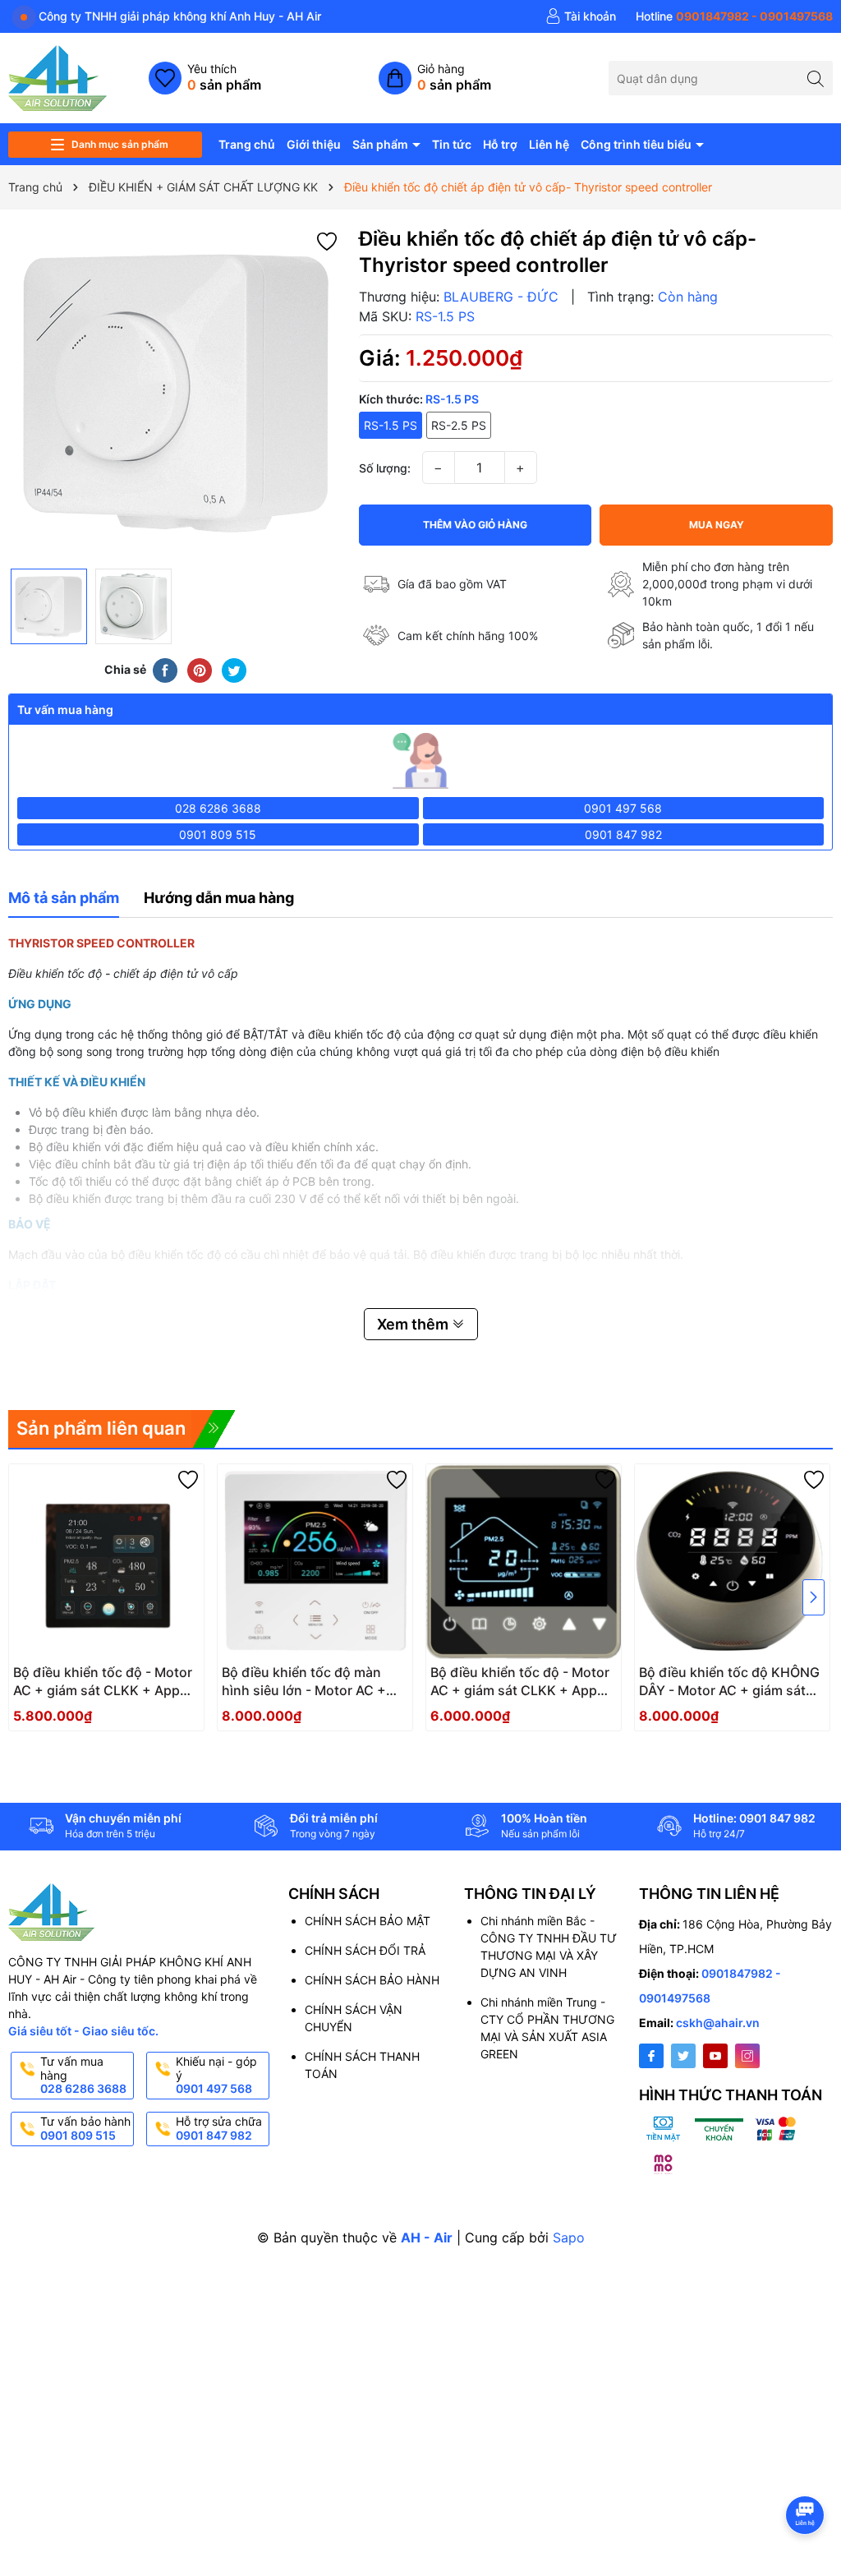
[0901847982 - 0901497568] (734, 16)
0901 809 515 (218, 834)
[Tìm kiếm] (816, 78)
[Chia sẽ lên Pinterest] (200, 669)
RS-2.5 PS (459, 425)
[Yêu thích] (205, 78)
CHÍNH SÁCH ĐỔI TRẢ (365, 1950)
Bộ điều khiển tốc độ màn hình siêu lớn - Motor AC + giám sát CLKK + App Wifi (304, 1682)
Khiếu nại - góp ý (216, 2075)
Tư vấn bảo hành (85, 2128)
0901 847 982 (623, 834)
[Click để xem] (175, 393)
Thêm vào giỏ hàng (475, 525)
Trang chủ (247, 144)
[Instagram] (747, 2056)
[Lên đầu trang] (808, 2471)
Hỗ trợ (500, 144)
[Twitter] (683, 2056)
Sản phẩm (381, 144)
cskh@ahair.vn (718, 2023)
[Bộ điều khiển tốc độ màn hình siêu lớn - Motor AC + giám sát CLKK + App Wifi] (315, 1562)
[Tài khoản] (581, 16)
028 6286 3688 (218, 808)
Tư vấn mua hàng (83, 2075)
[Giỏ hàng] (435, 78)
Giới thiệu (314, 144)
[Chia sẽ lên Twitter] (234, 669)
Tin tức (452, 144)
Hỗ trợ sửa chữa (219, 2128)
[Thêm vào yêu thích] (327, 240)
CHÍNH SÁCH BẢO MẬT (368, 1921)
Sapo (569, 2237)
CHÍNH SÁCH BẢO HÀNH (372, 1980)
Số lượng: (385, 468)
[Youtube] (715, 2056)
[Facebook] (651, 2056)
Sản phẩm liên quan (101, 1428)
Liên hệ (549, 144)
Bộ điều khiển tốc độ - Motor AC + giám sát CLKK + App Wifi (103, 1682)
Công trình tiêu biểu (637, 144)
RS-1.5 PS (391, 425)
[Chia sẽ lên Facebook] (165, 669)
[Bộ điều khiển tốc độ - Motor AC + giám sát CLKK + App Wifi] (106, 1562)
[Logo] (57, 77)
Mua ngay (717, 525)
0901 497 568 (623, 808)
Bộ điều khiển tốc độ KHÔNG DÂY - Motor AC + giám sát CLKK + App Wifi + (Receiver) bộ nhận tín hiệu (731, 1682)
